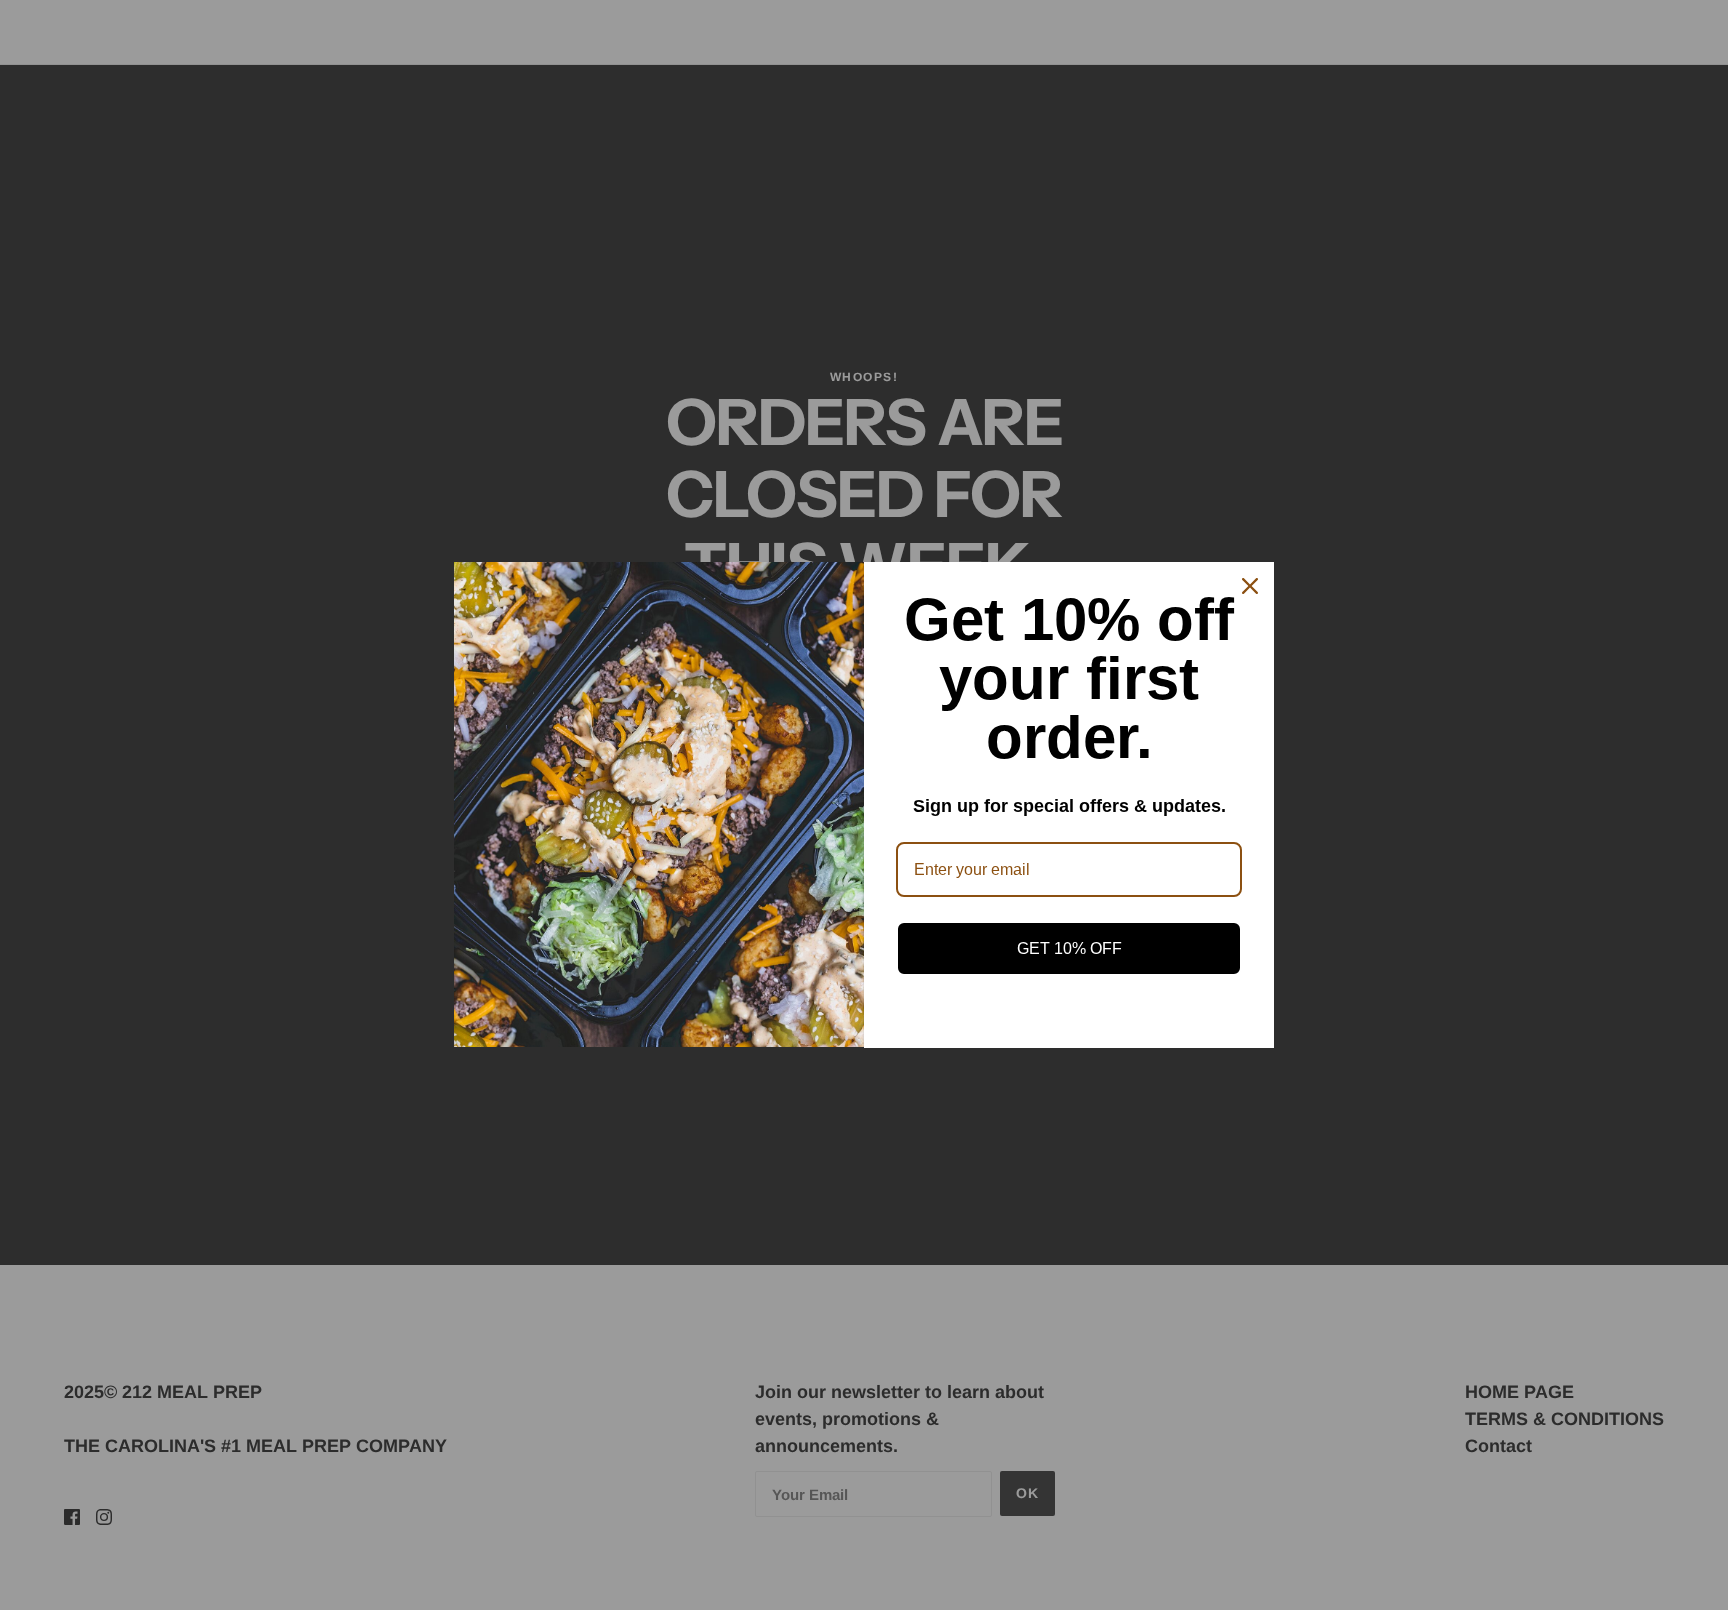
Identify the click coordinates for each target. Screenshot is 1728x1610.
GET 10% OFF (1069, 948)
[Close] (1250, 586)
